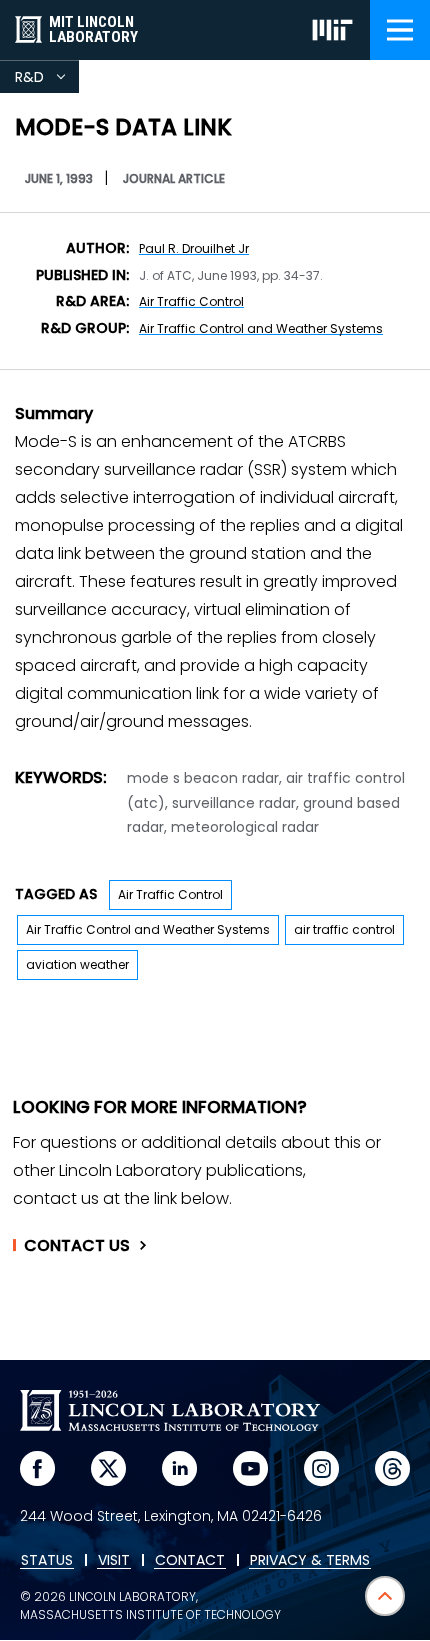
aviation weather (77, 964)
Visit (114, 1561)
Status (47, 1561)
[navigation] (400, 30)
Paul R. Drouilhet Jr (194, 248)
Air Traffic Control (191, 301)
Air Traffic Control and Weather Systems (261, 328)
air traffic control (344, 929)
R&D (47, 80)
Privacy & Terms (310, 1561)
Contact (77, 1246)
